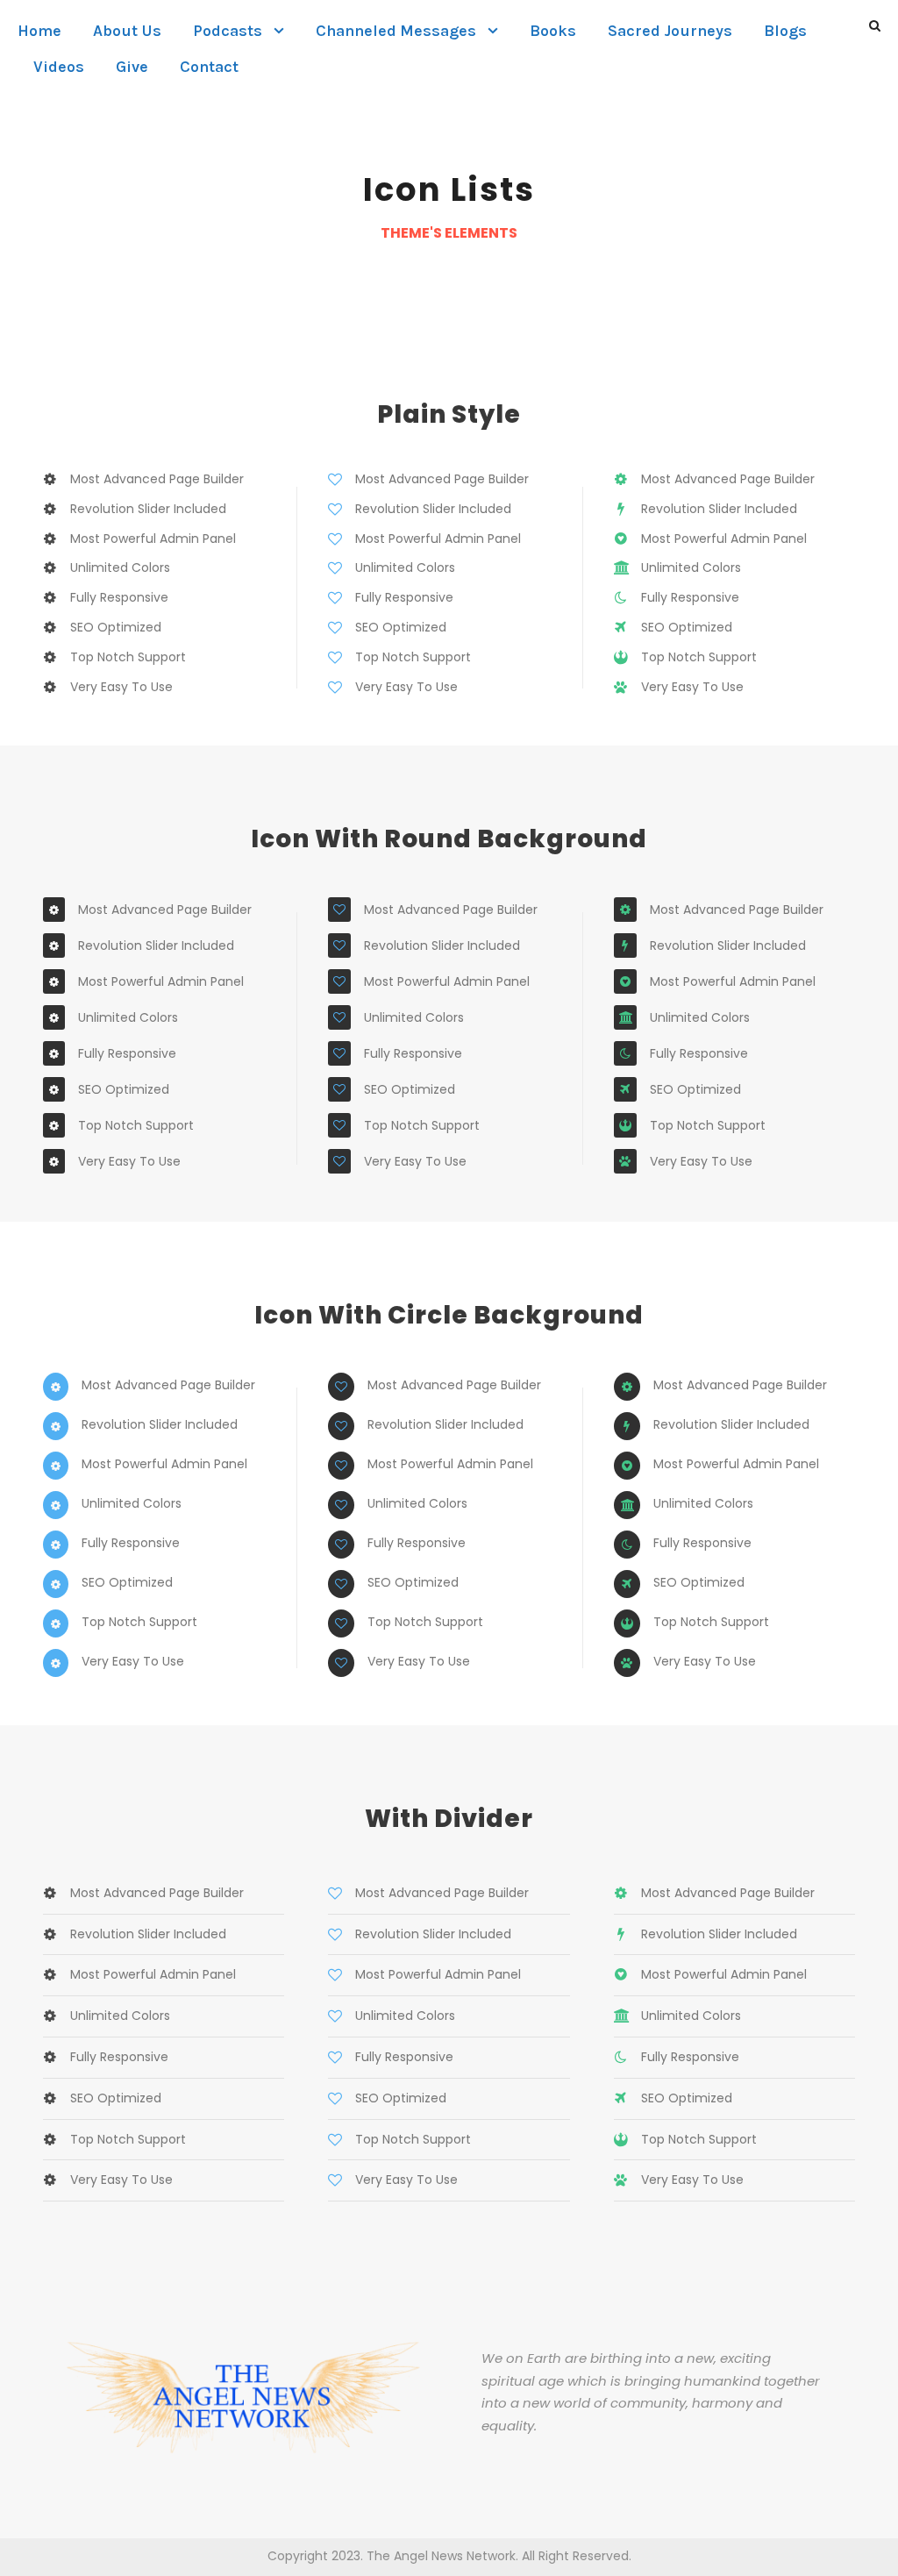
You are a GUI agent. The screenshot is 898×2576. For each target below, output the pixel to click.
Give (132, 67)
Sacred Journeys (670, 31)
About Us (127, 31)
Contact (209, 67)
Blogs (785, 31)
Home (39, 31)
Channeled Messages (396, 31)
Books (553, 31)
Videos (59, 67)
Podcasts (228, 31)
